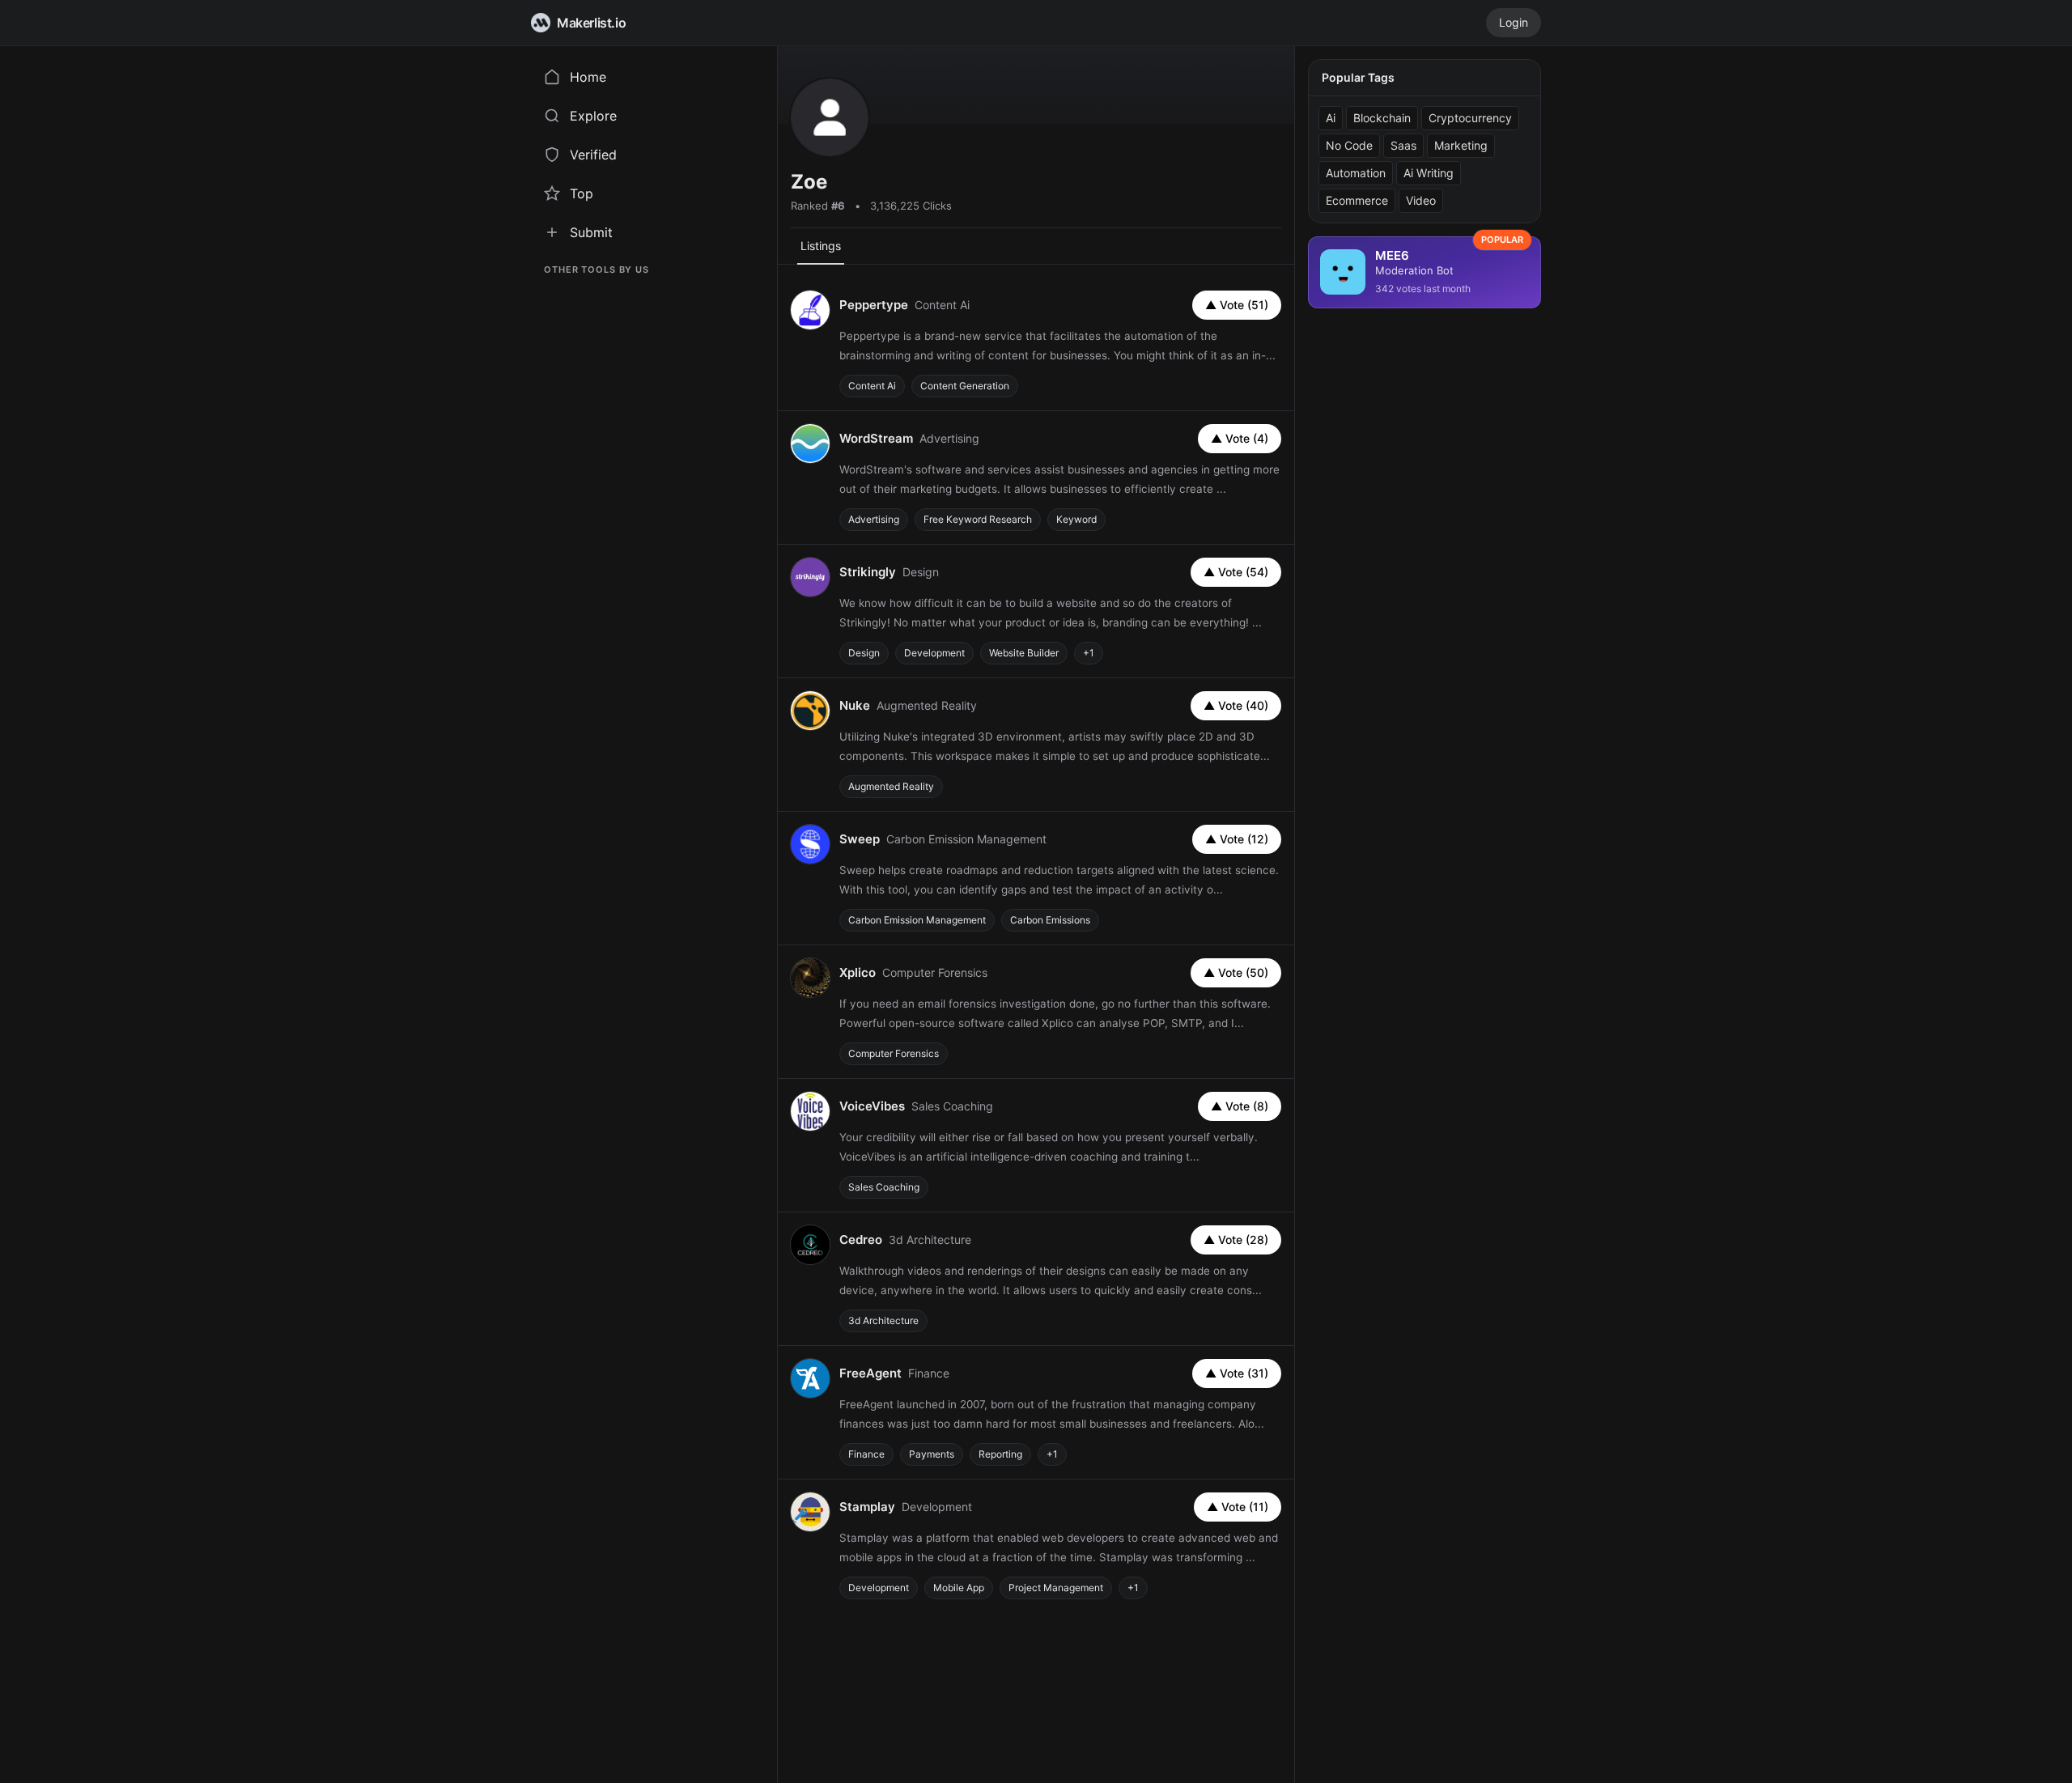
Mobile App (959, 1588)
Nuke (855, 705)
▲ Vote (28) (1236, 1240)
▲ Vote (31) (1237, 1373)
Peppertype (874, 305)
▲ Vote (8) (1240, 1106)
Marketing (1461, 145)
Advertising (874, 519)
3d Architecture (883, 1320)
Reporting (1000, 1454)
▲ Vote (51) (1237, 305)
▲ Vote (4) (1240, 438)
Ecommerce (1357, 200)
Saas (1403, 145)
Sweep (860, 839)
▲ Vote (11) (1238, 1507)
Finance (866, 1454)
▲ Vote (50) (1236, 972)
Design (864, 653)
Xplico (858, 972)
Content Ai (872, 386)
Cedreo (861, 1240)
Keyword (1076, 519)
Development (934, 653)
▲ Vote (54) (1236, 572)
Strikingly (868, 572)
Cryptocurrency (1470, 118)
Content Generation (965, 386)
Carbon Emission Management (917, 920)
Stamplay (867, 1507)
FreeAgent (870, 1373)
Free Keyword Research (978, 519)
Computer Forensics (894, 1053)
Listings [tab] (821, 246)
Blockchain (1382, 118)
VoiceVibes (872, 1106)
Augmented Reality (891, 786)
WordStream (876, 438)
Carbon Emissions (1050, 920)
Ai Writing (1429, 173)
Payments (932, 1454)
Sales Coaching (884, 1187)
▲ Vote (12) (1237, 839)
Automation (1356, 173)
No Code (1349, 145)
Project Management (1056, 1588)
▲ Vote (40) (1236, 705)
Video (1421, 200)
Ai (1331, 118)
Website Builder (1024, 653)
